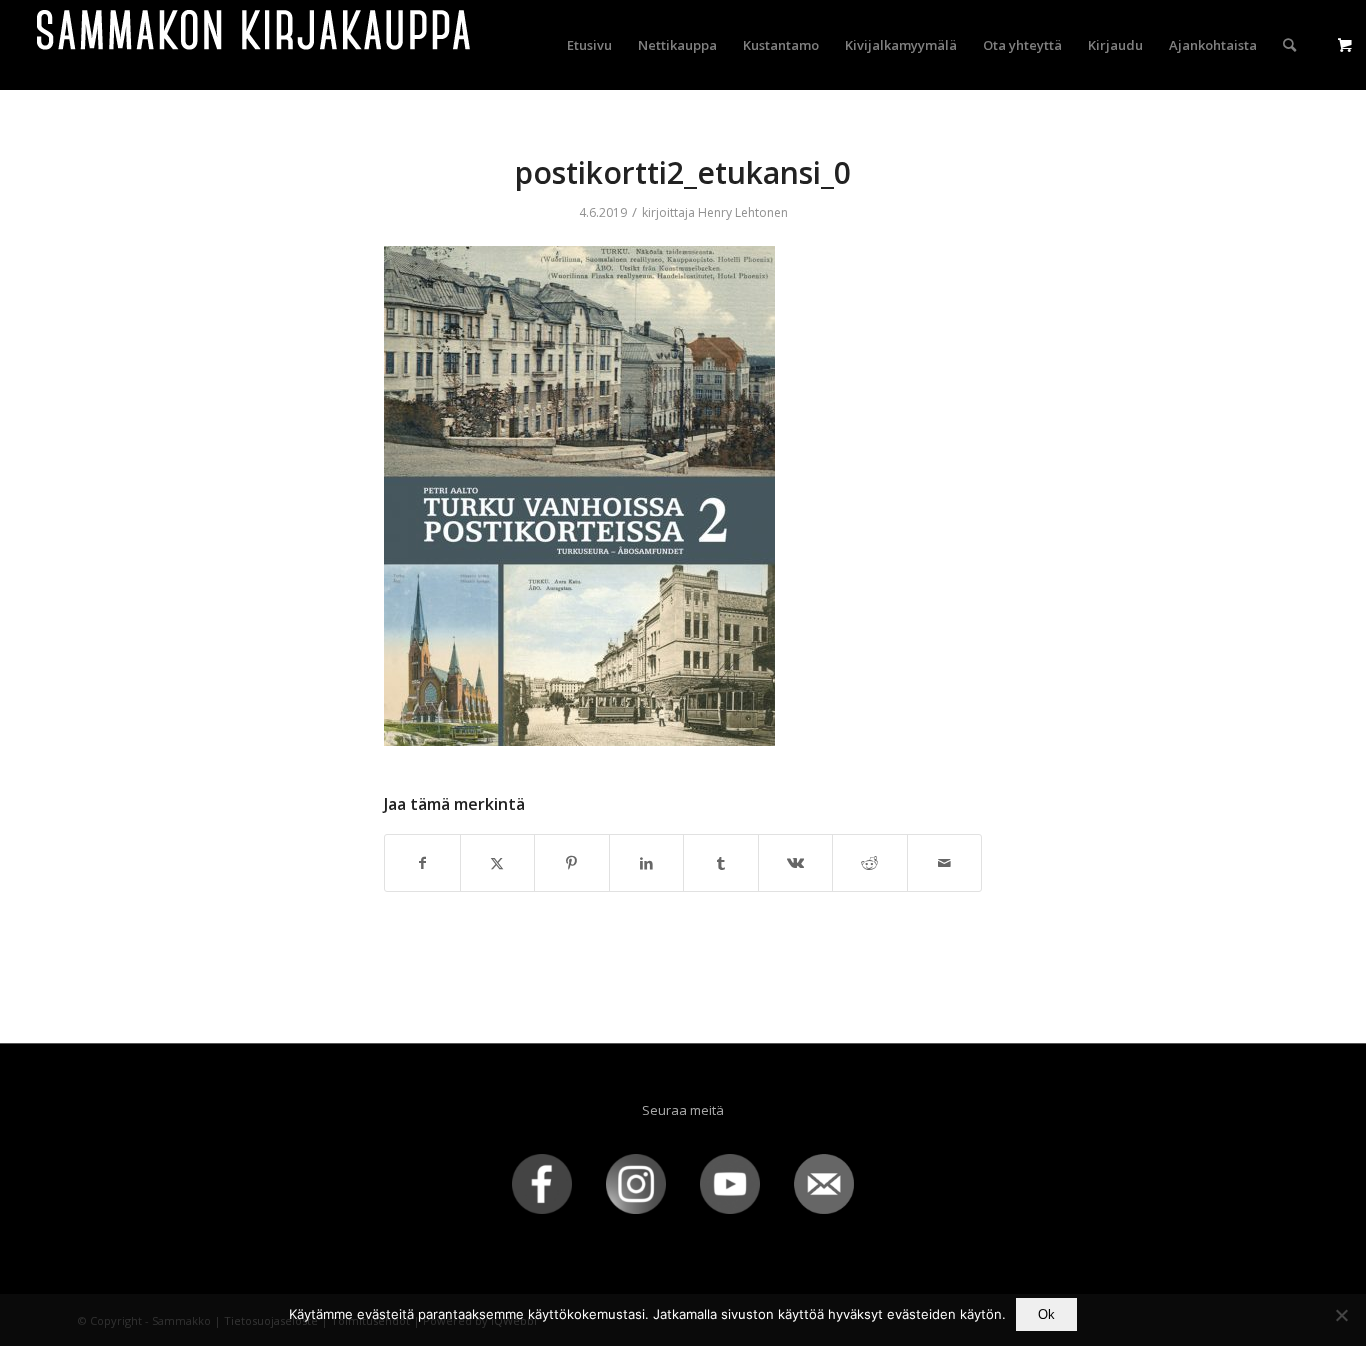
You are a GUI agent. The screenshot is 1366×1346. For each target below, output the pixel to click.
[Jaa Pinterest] (572, 863)
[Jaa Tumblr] (721, 863)
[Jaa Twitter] (498, 863)
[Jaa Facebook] (422, 863)
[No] (1341, 1315)
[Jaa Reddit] (870, 863)
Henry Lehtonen (743, 212)
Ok (1046, 1314)
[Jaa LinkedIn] (647, 863)
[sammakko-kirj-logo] (255, 45)
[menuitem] (589, 45)
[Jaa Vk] (796, 863)
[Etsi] (1289, 45)
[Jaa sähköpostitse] (945, 863)
